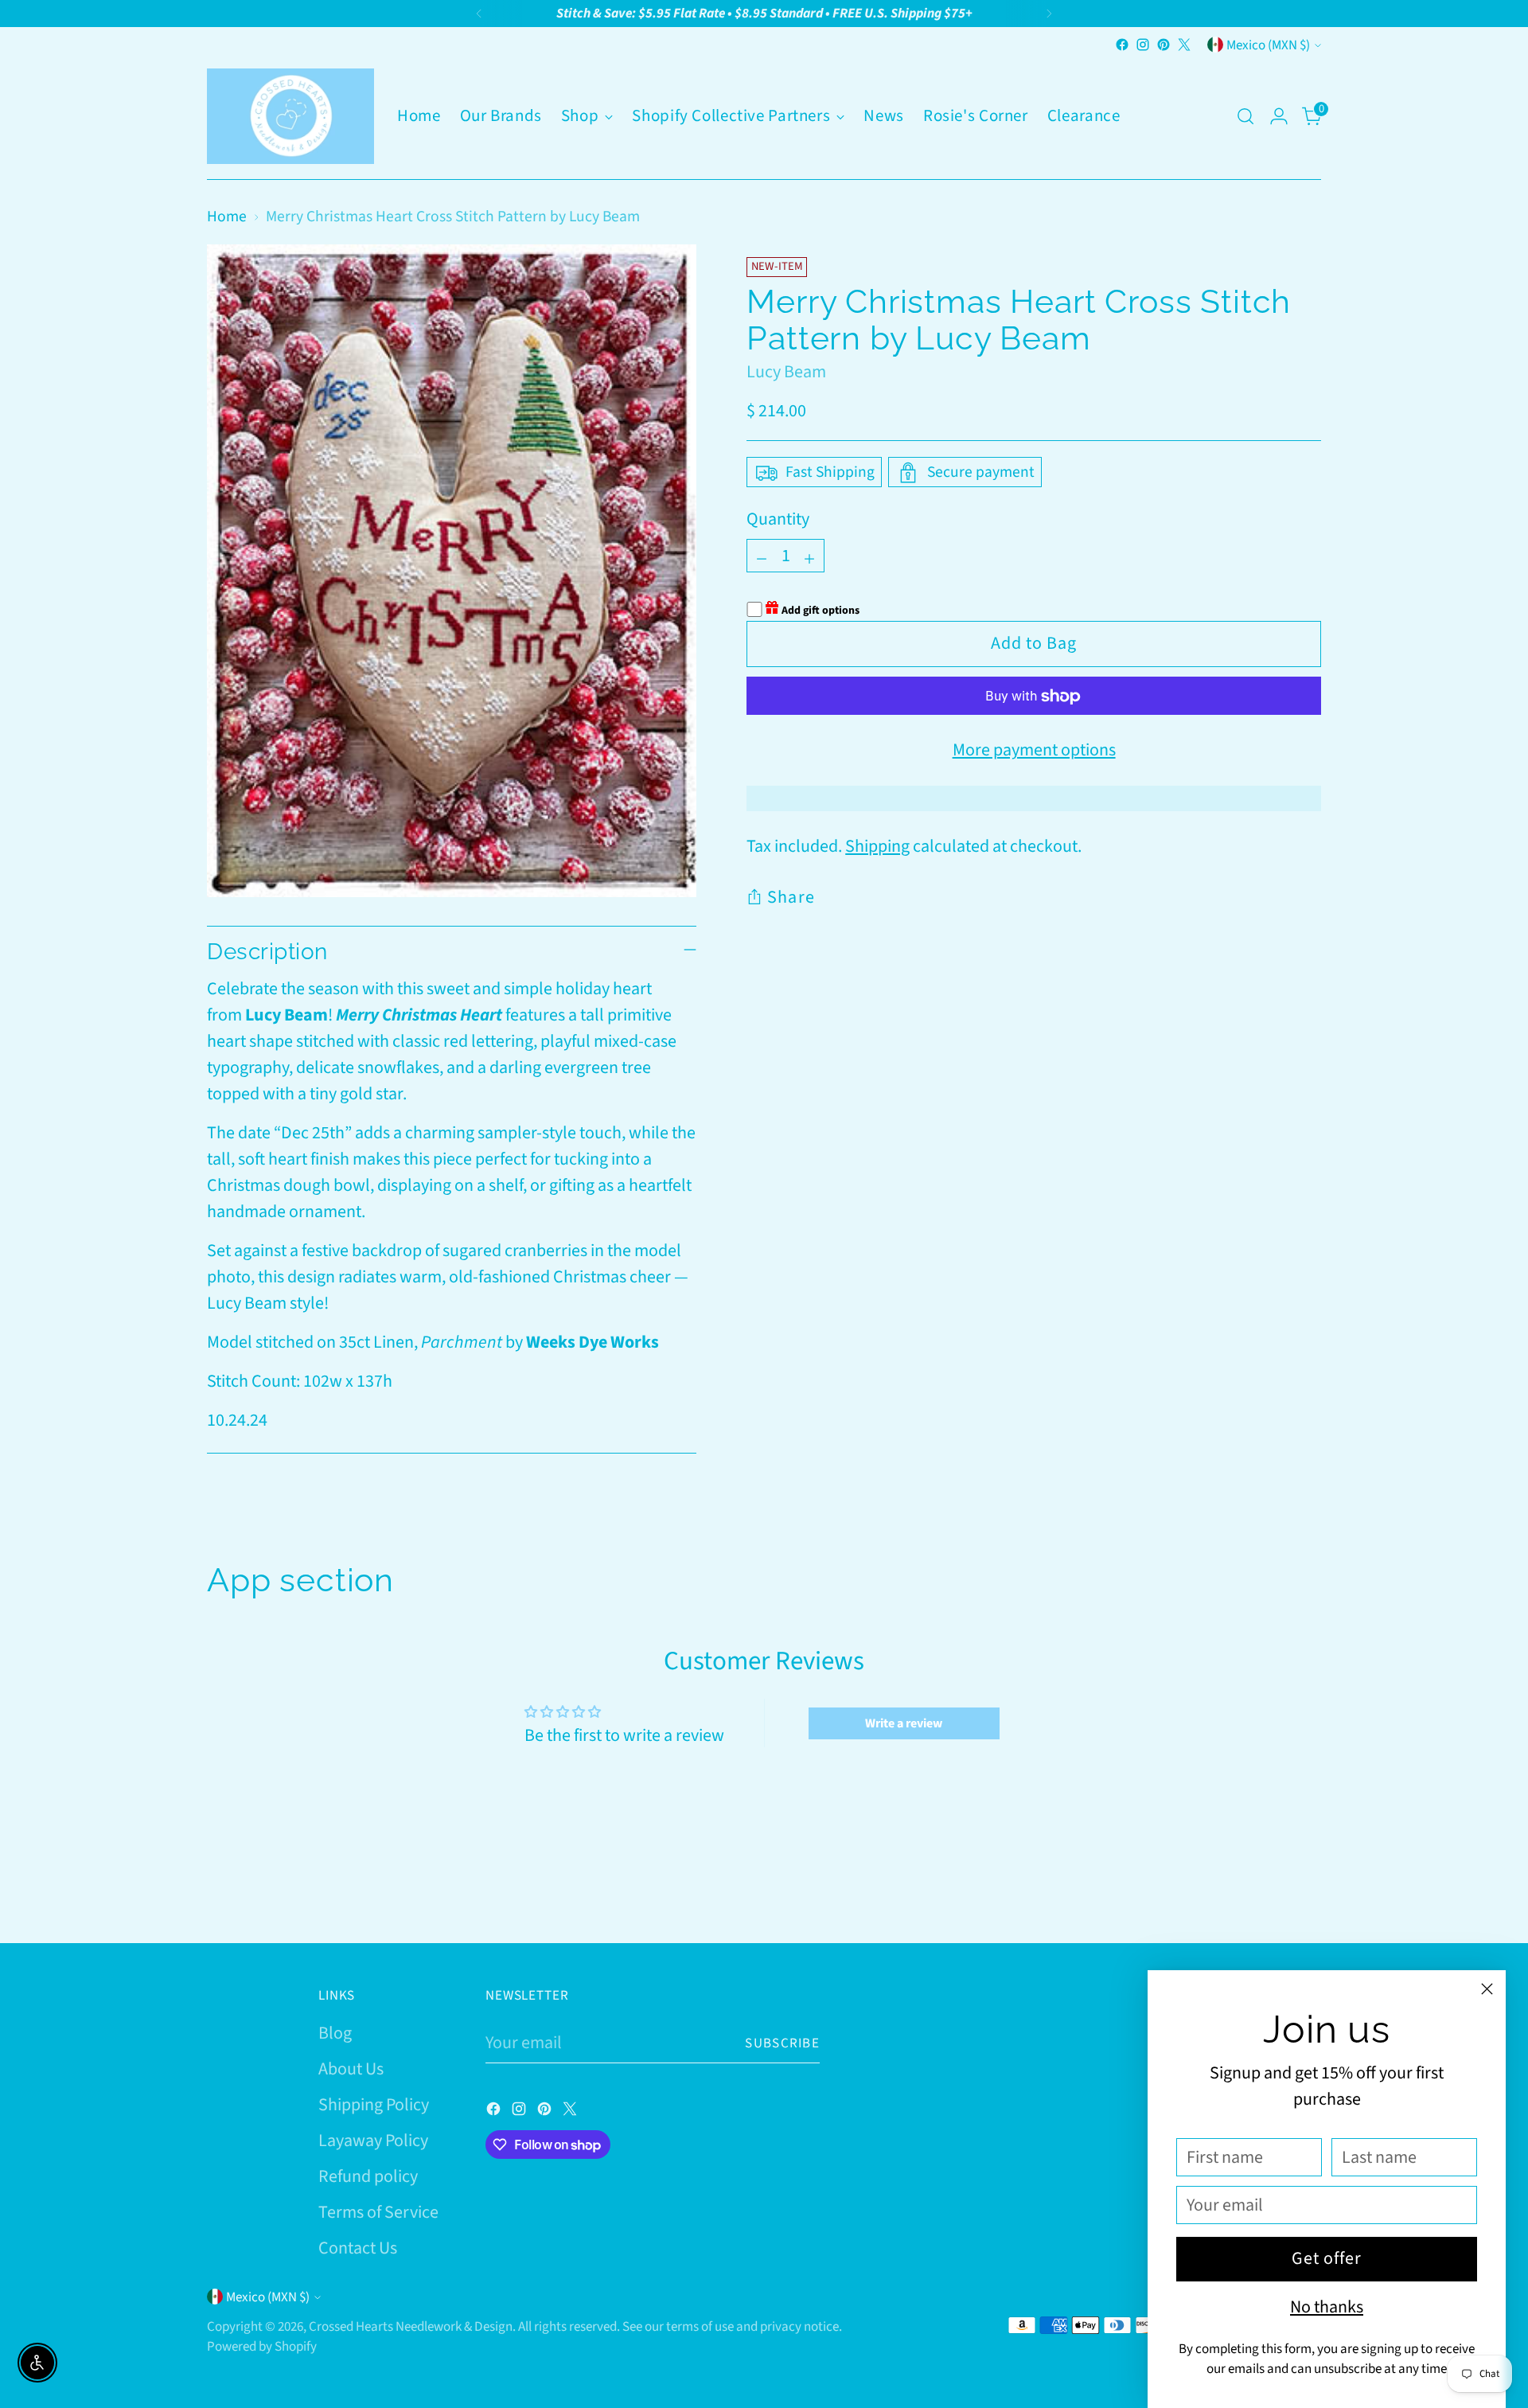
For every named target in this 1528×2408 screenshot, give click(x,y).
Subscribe (782, 2043)
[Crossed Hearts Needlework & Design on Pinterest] (1164, 45)
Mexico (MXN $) (1268, 45)
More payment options (1034, 751)
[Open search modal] (1245, 116)
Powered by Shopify (262, 2346)
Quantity (778, 520)
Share (791, 898)
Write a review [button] (904, 1723)
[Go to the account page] (1279, 116)
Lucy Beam (786, 372)
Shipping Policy (374, 2105)
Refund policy (368, 2176)
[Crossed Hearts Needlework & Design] (290, 116)
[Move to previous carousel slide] (1271, 1889)
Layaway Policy (373, 2141)
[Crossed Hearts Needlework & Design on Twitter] (1184, 45)
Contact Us (358, 2248)
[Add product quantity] (809, 556)
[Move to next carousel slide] (1308, 1888)
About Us (351, 2069)
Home (227, 217)
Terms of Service (378, 2212)
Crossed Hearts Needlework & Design (411, 2326)
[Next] (1049, 14)
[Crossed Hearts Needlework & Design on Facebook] (1122, 45)
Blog (335, 2033)
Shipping (877, 847)
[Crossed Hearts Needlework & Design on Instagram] (1143, 45)
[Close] (1487, 1989)
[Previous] (479, 14)
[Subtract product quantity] (762, 556)
